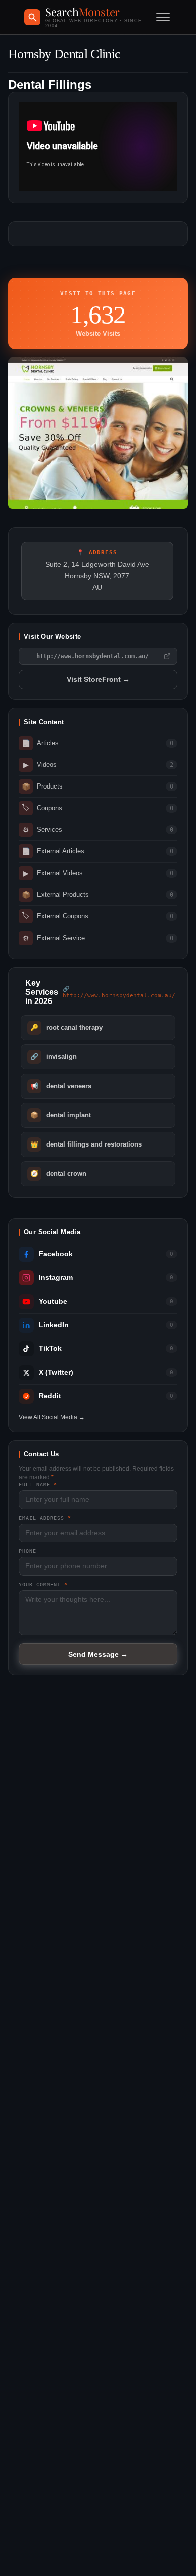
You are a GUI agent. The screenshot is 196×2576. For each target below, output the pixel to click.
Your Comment (43, 1584)
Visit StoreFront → (98, 679)
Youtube (53, 1301)
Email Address (45, 1518)
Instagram (56, 1278)
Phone (27, 1551)
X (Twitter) (56, 1372)
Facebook (56, 1254)
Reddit (50, 1396)
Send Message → (98, 1654)
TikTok (50, 1349)
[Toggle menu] (163, 17)
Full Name (38, 1485)
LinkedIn (54, 1325)
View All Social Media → (52, 1417)
